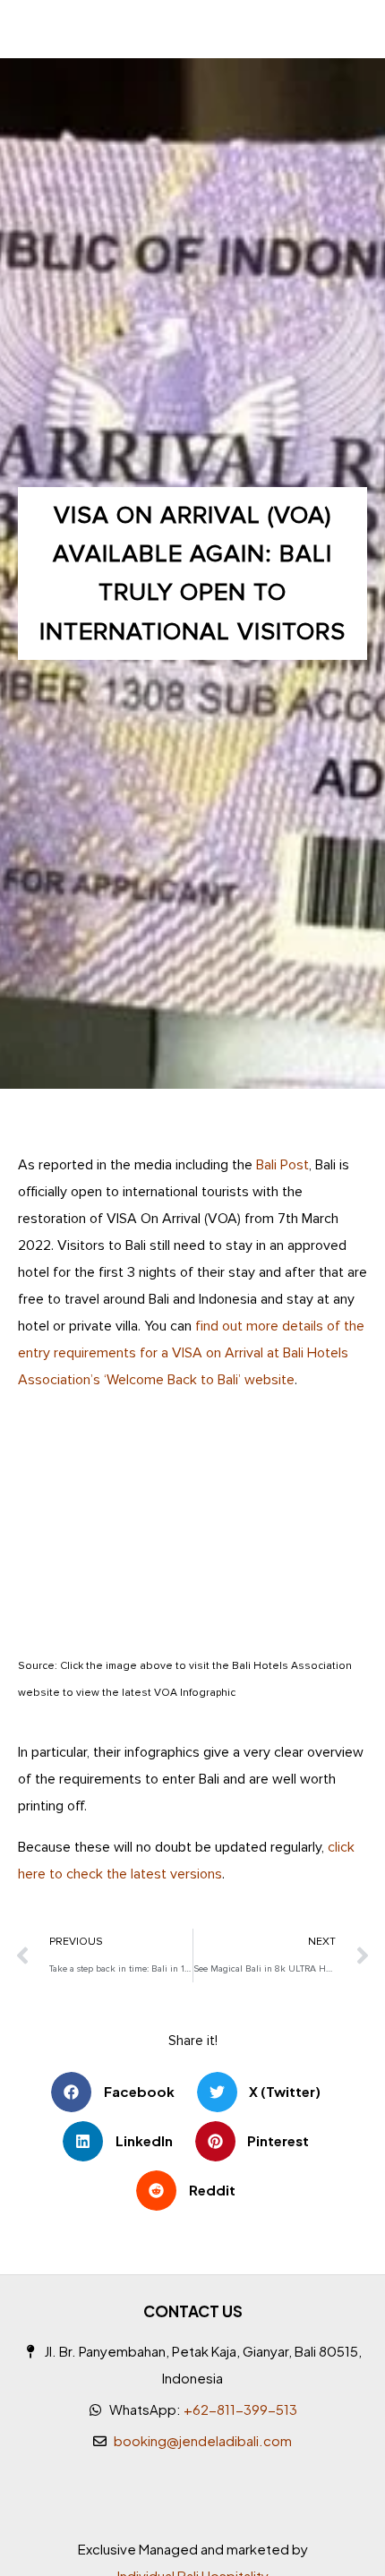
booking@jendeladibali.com (203, 2440)
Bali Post (282, 1165)
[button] (120, 2092)
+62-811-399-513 (240, 2409)
